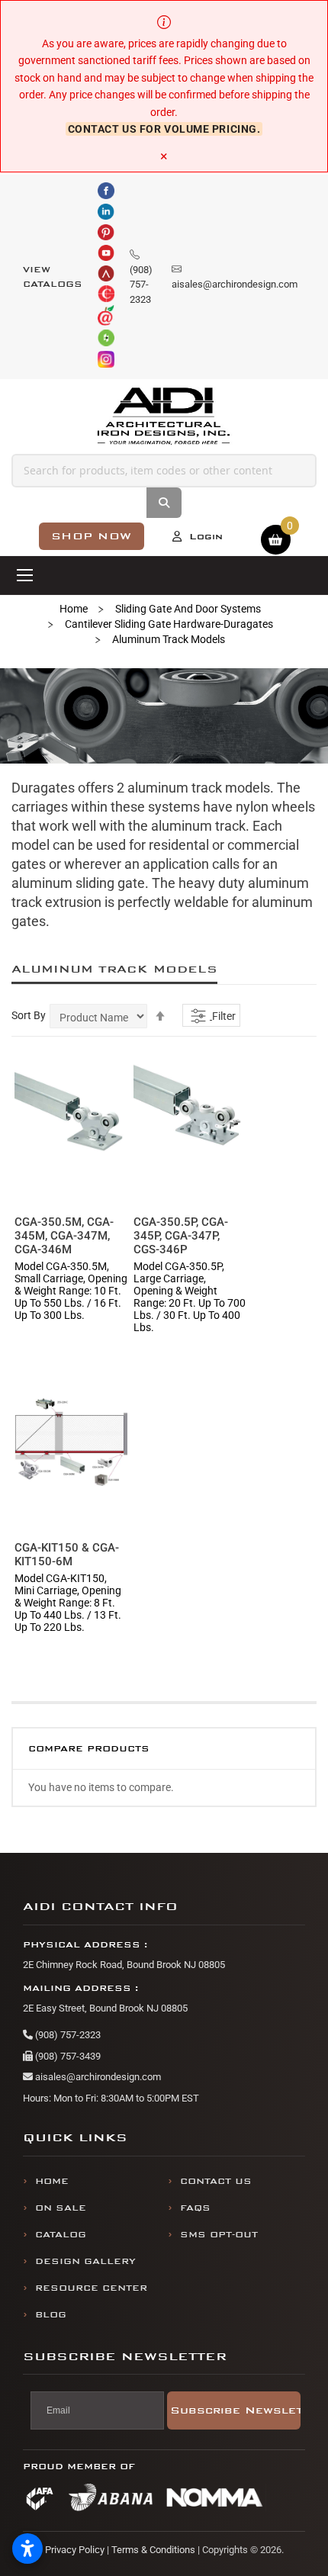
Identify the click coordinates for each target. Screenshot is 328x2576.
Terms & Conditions (153, 2550)
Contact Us (216, 2181)
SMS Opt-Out (219, 2235)
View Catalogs (53, 277)
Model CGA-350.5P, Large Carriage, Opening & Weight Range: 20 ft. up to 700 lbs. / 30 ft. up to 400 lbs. (190, 1297)
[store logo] (164, 416)
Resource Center (91, 2288)
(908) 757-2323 (67, 2035)
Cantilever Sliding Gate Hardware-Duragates (169, 624)
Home (74, 609)
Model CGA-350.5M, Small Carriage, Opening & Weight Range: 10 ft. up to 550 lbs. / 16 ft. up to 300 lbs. (71, 1291)
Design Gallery (85, 2261)
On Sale (61, 2208)
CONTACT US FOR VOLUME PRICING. (164, 129)
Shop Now (92, 536)
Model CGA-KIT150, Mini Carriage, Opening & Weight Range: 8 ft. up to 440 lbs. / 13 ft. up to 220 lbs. (68, 1603)
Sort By (29, 1015)
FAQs (195, 2208)
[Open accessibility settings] (27, 2549)
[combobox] (164, 471)
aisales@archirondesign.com (97, 2077)
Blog (51, 2315)
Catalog (61, 2235)
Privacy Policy (75, 2550)
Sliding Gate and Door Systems (188, 609)
